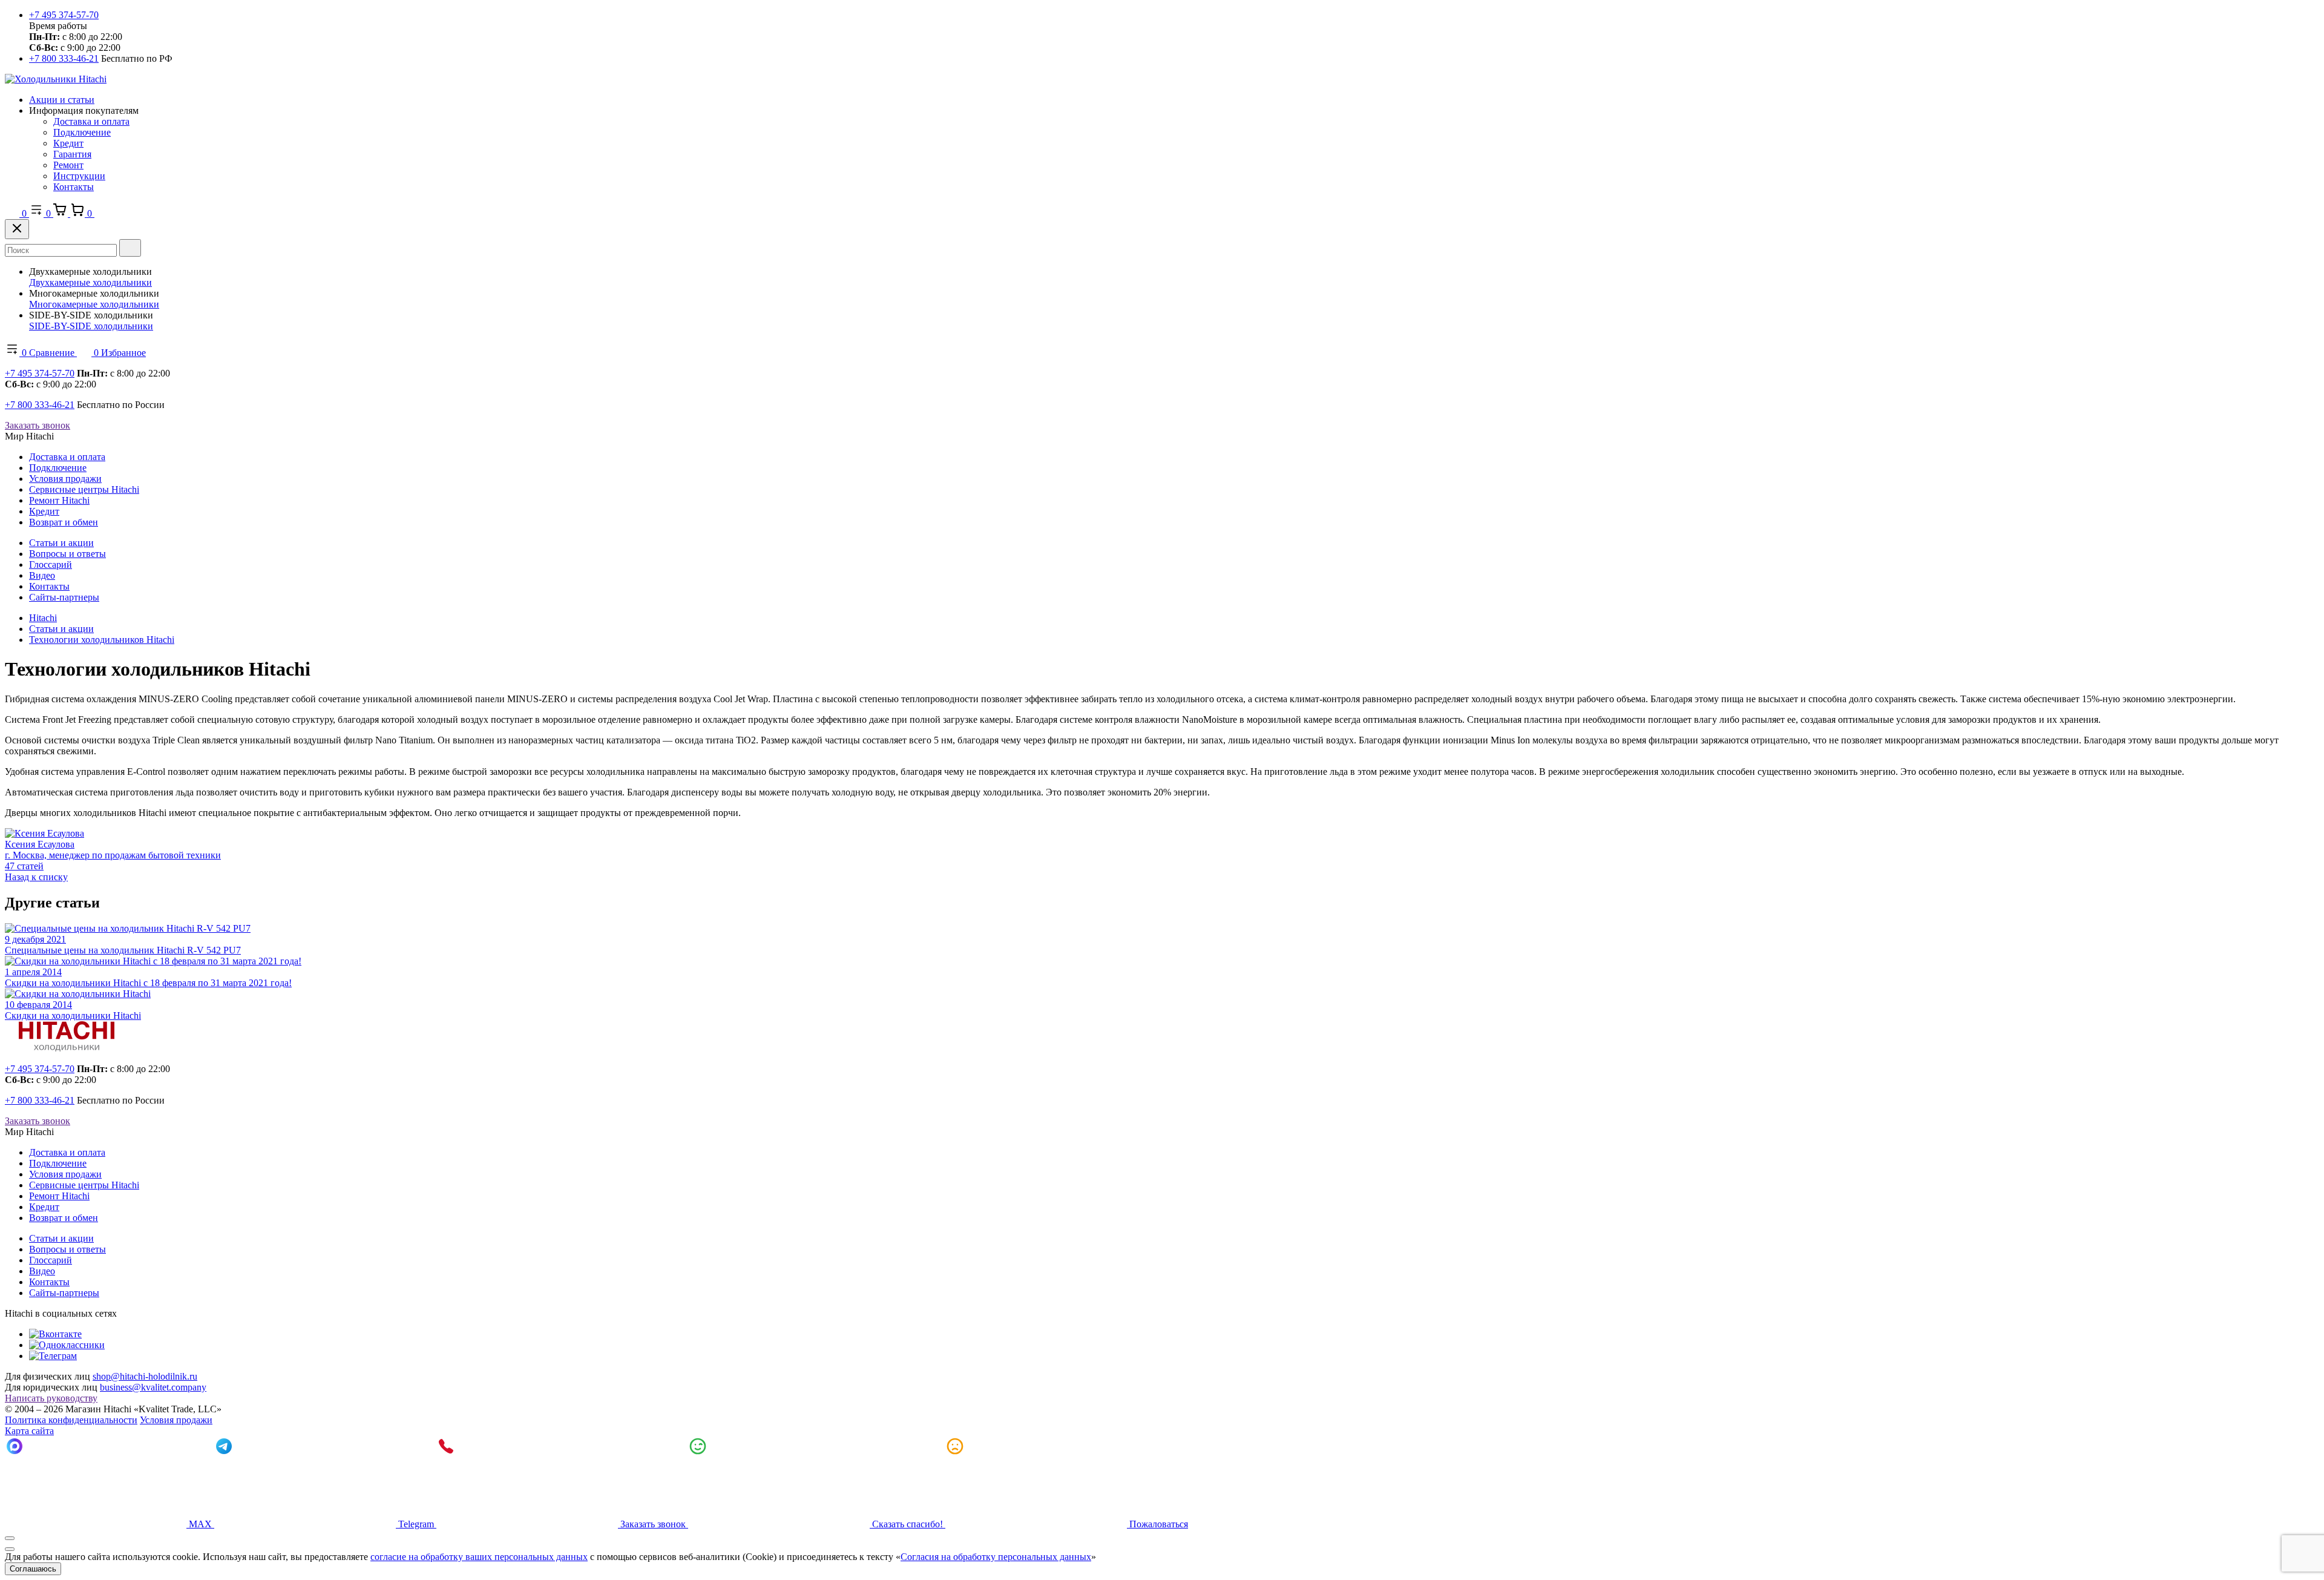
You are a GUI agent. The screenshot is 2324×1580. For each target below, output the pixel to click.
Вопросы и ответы (67, 554)
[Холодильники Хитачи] (56, 79)
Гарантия (72, 154)
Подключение (82, 132)
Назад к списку (36, 877)
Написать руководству (51, 1398)
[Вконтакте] (55, 1334)
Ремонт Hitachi (59, 500)
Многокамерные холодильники (94, 304)
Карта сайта (29, 1431)
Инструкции (79, 176)
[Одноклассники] (67, 1345)
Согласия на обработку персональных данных (996, 1557)
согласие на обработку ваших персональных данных (479, 1557)
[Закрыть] (17, 229)
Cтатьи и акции (61, 543)
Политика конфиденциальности (71, 1420)
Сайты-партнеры (64, 597)
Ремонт (68, 165)
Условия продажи (65, 479)
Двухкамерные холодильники (90, 282)
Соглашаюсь (33, 1569)
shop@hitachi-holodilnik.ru (145, 1376)
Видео (42, 575)
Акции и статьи (62, 100)
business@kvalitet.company (153, 1387)
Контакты (74, 187)
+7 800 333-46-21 (64, 58)
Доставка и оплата (91, 121)
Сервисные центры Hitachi (84, 489)
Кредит (68, 143)
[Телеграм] (53, 1356)
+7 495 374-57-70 (64, 15)
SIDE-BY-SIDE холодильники (91, 326)
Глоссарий (51, 565)
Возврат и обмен (64, 522)
